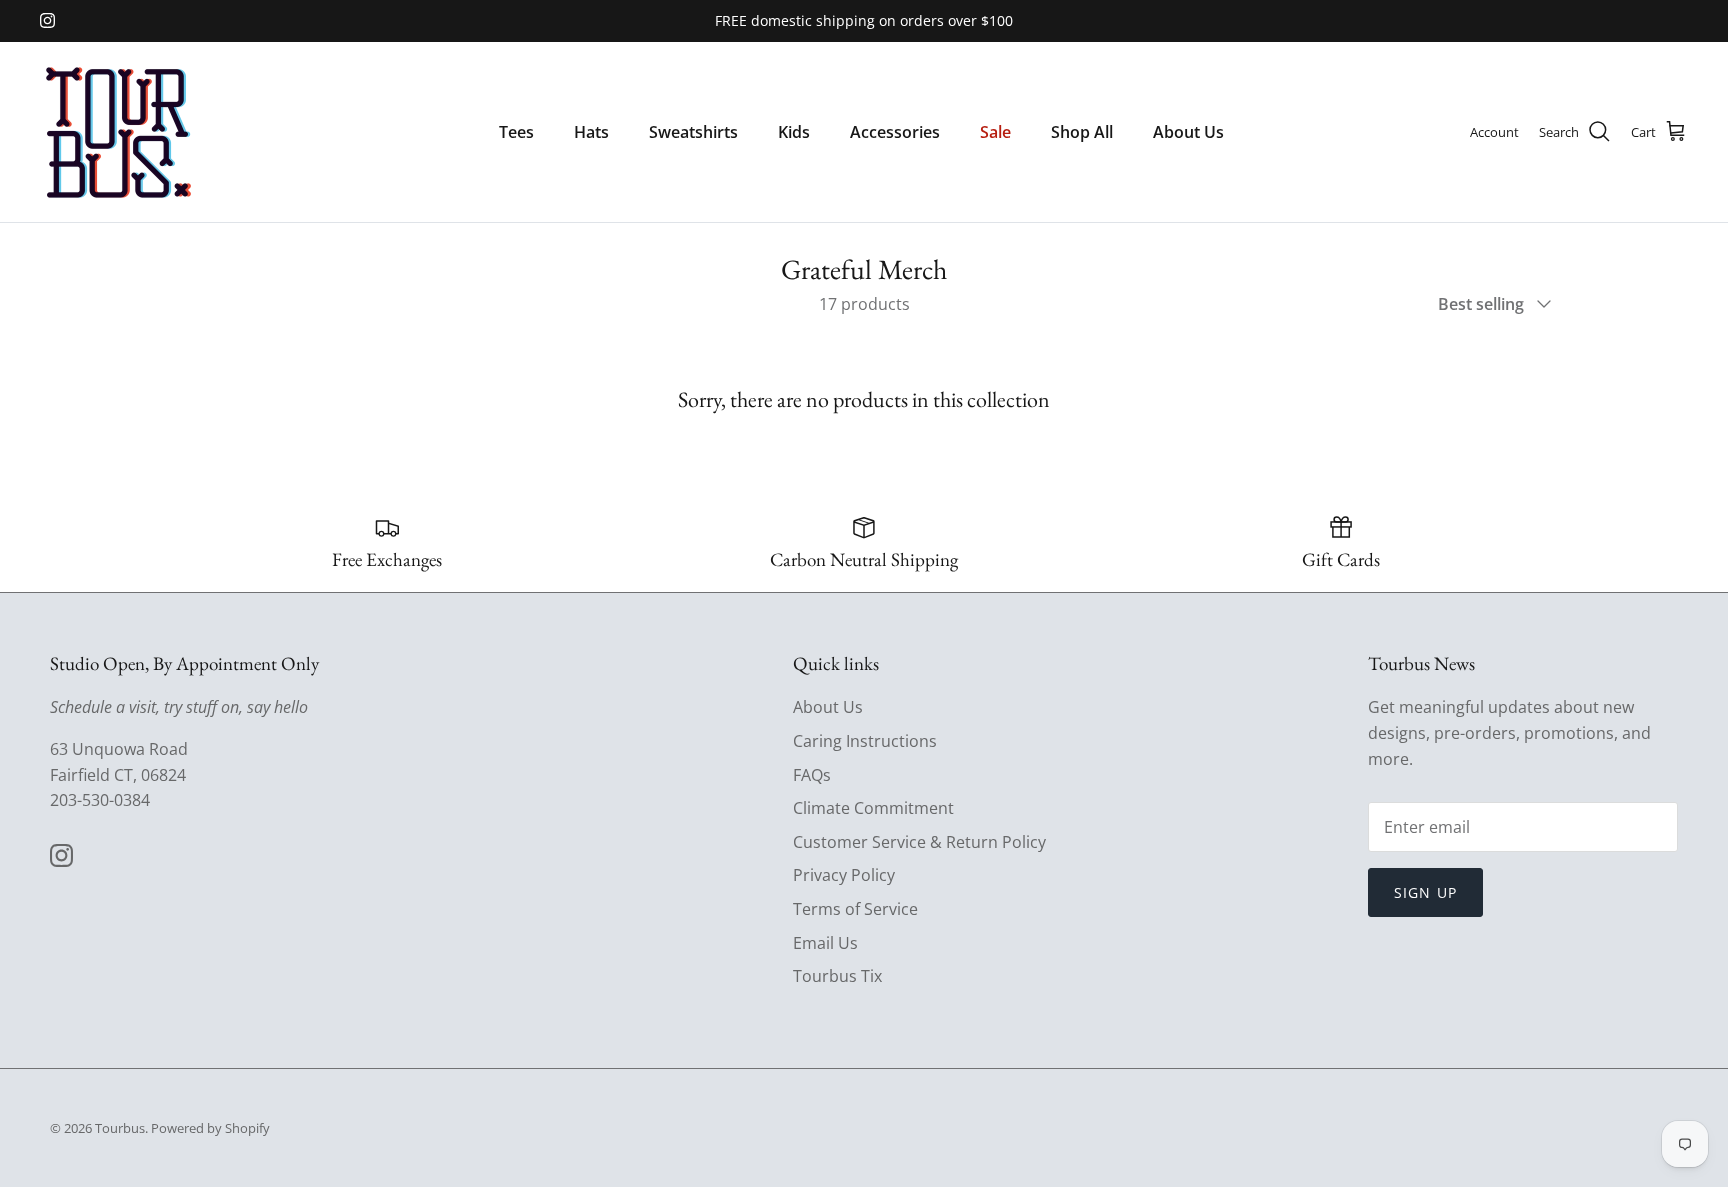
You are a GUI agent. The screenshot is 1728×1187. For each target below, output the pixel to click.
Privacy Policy (844, 875)
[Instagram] (47, 20)
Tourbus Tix (837, 976)
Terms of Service (855, 909)
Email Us (825, 943)
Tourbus (120, 1128)
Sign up (1425, 892)
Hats (591, 132)
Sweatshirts (693, 132)
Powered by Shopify (210, 1128)
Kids (794, 132)
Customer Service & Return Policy (919, 842)
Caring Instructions (865, 741)
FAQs (812, 775)
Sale (995, 132)
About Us (1188, 132)
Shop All (1082, 132)
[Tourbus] (117, 132)
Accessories (895, 132)
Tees (516, 132)
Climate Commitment (873, 808)
